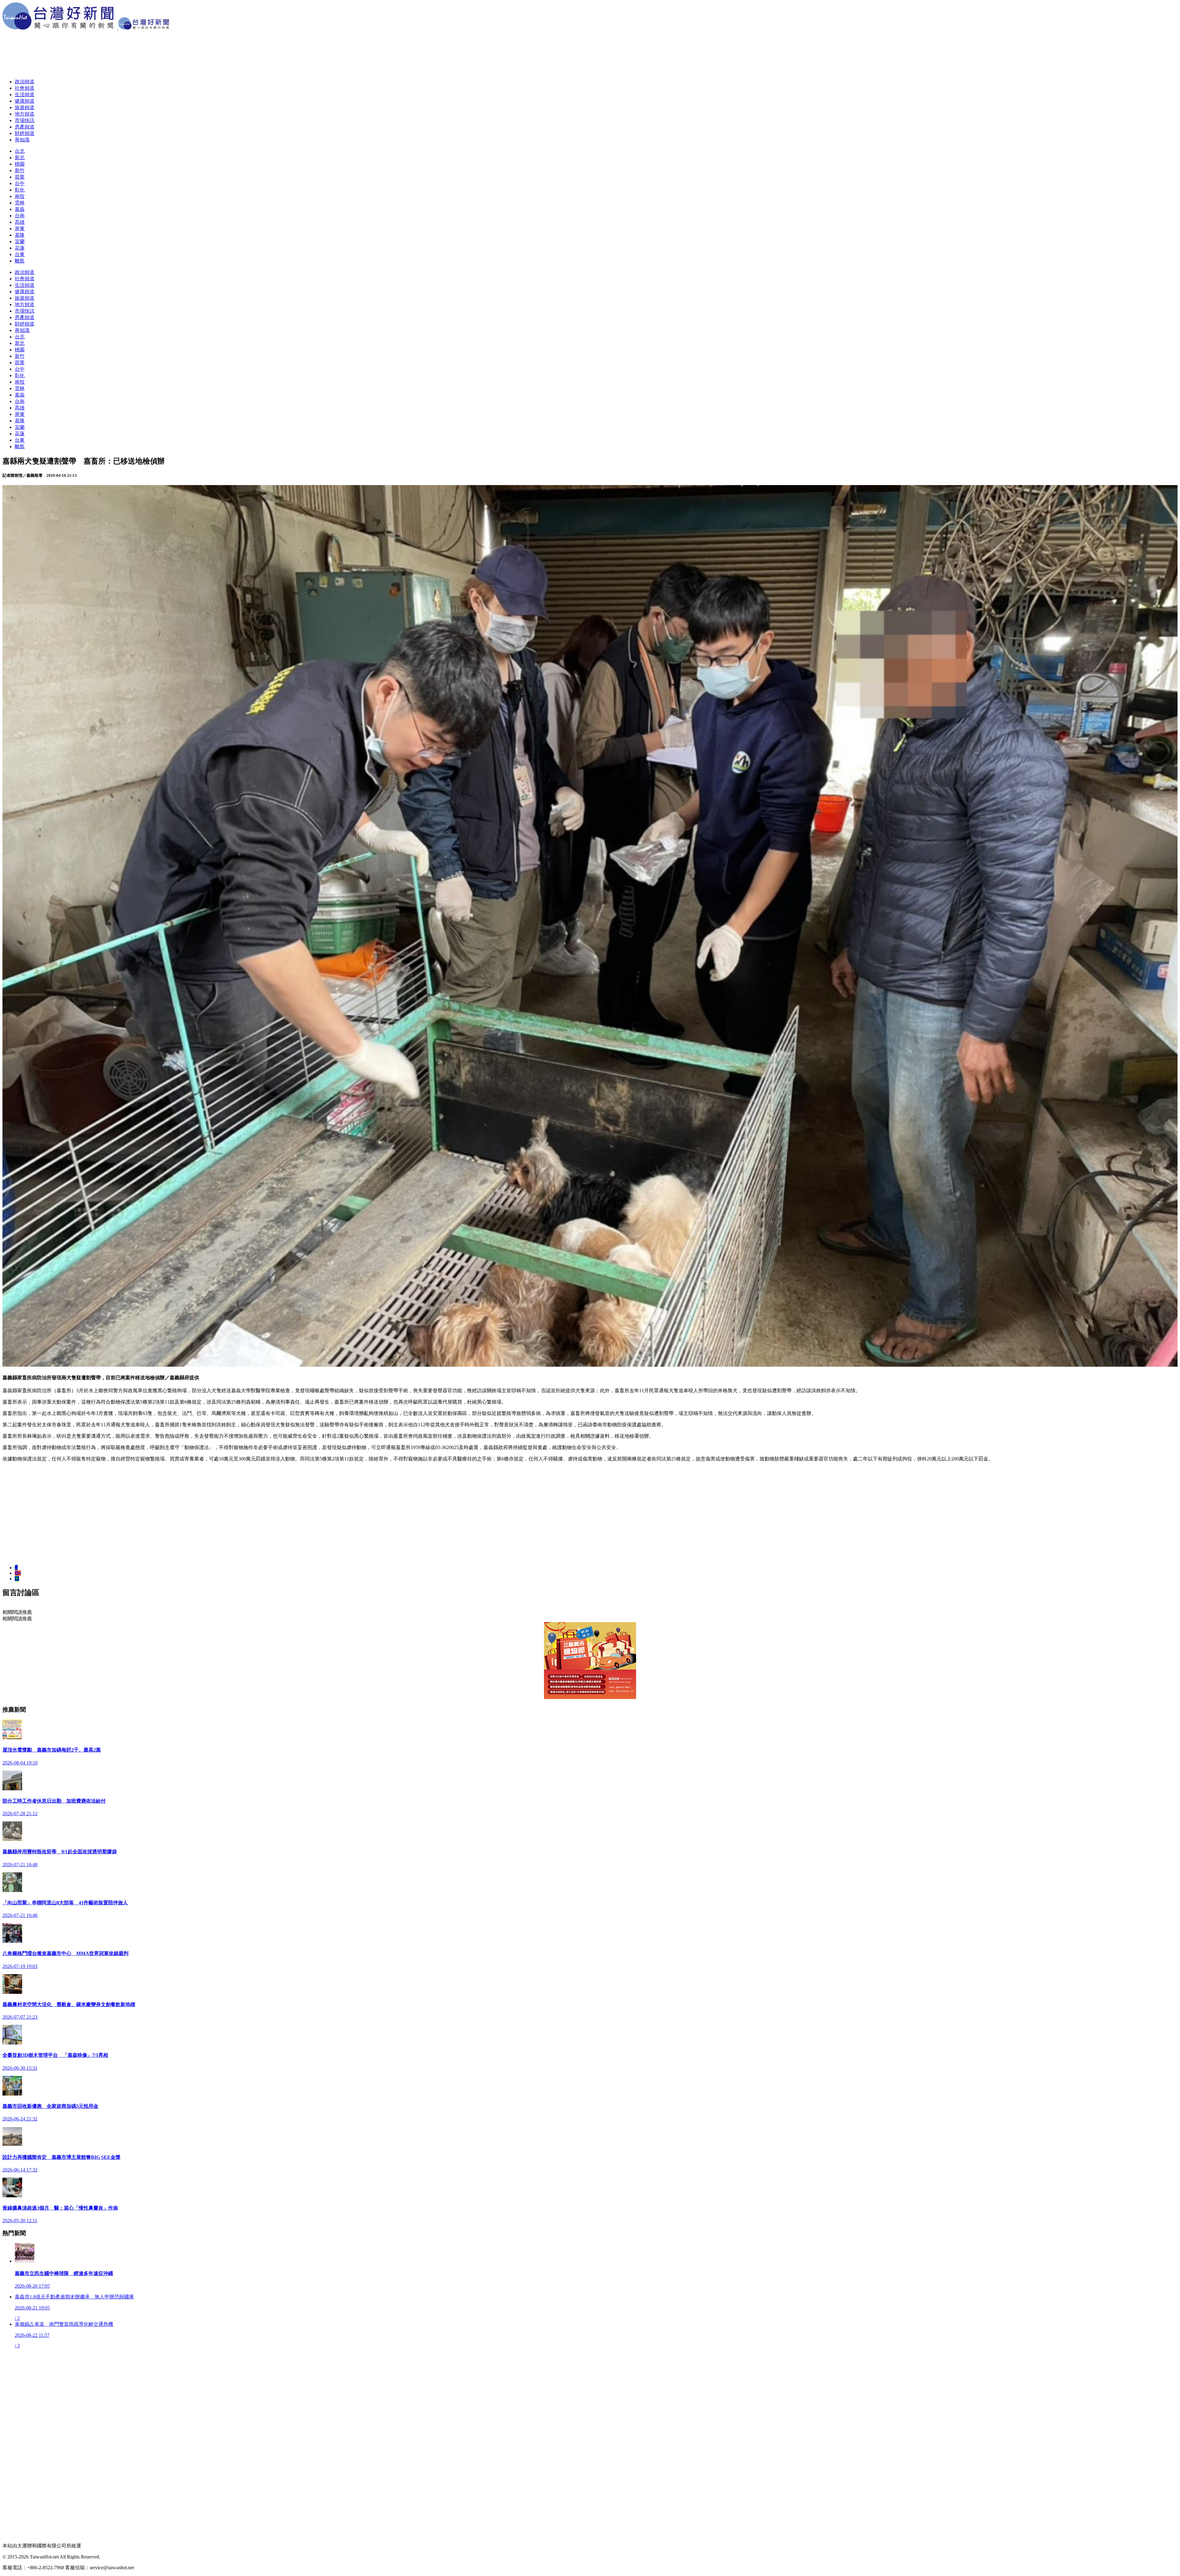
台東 (20, 254)
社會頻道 (25, 88)
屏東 (20, 229)
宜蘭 (20, 241)
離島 (20, 261)
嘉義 (20, 209)
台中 (20, 183)
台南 (20, 216)
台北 (20, 151)
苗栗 (20, 177)
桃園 (20, 164)
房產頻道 (25, 127)
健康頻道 (25, 101)
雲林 (20, 203)
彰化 (20, 190)
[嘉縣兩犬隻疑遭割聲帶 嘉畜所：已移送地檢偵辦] (16, 1568)
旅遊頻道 (25, 107)
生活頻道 (25, 95)
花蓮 (20, 248)
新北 (20, 158)
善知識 (22, 140)
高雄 (20, 222)
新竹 (20, 170)
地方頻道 (25, 114)
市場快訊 (25, 120)
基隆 (20, 235)
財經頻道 (25, 133)
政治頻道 (25, 82)
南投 (20, 196)
